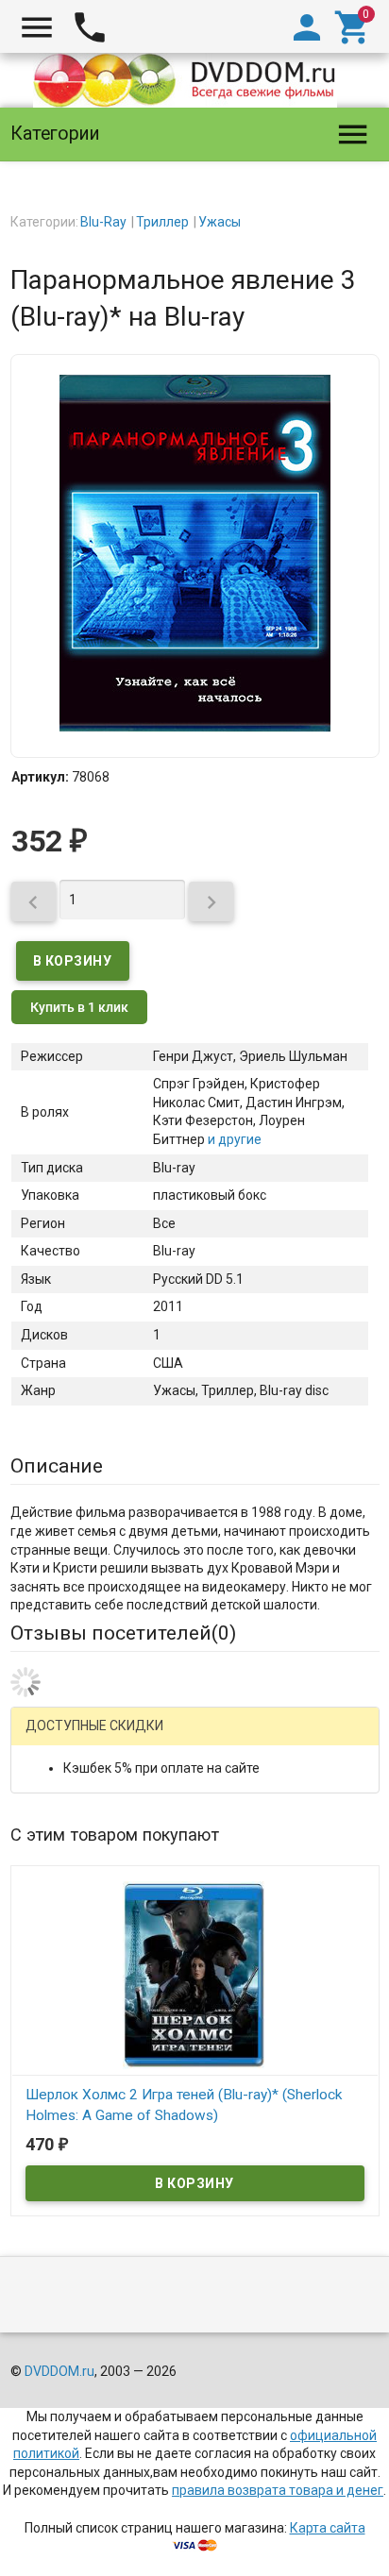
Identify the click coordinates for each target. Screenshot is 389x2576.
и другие (233, 1139)
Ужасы (220, 222)
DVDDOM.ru (59, 2371)
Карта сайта (328, 2528)
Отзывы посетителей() (123, 1633)
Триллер (162, 222)
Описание (57, 1466)
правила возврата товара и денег (278, 2490)
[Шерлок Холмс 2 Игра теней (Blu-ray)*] (195, 1975)
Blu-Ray (103, 222)
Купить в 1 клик (79, 1007)
